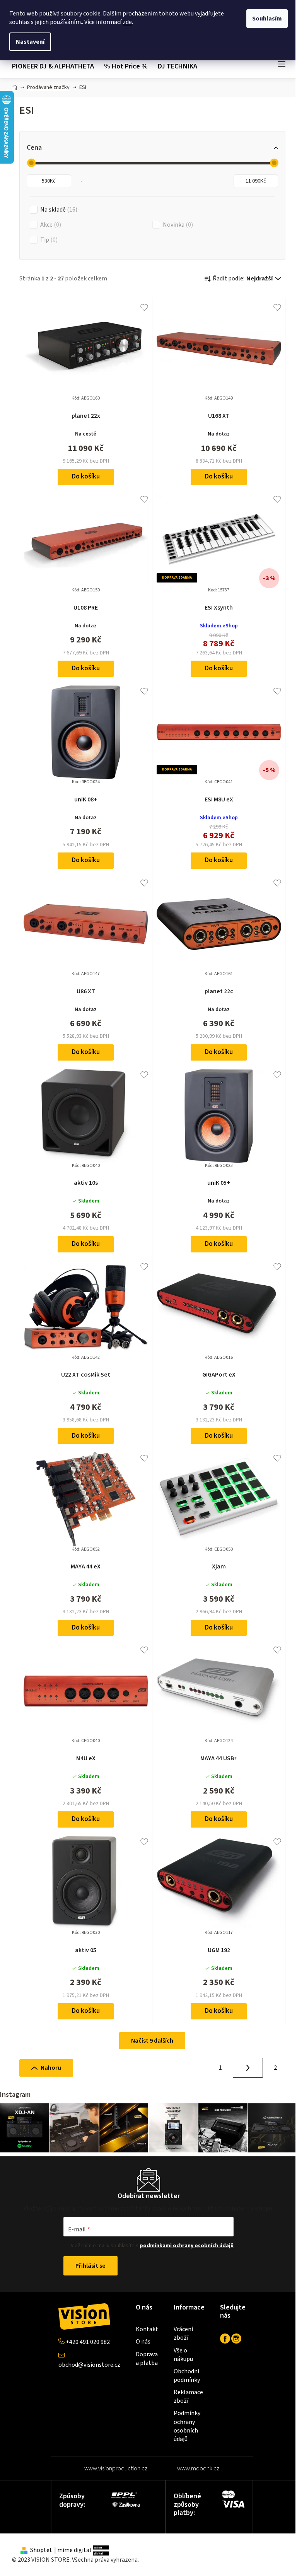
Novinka (177, 225)
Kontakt (147, 2329)
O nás (143, 2342)
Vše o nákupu (183, 2355)
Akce (50, 225)
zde (127, 22)
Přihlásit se (90, 2266)
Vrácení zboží (183, 2333)
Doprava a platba (147, 2359)
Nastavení (30, 42)
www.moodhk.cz (198, 2468)
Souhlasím (267, 19)
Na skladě (58, 210)
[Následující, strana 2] (248, 2068)
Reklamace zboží (188, 2397)
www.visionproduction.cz (116, 2468)
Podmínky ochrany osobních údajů (187, 2426)
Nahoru (51, 2068)
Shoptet (41, 2550)
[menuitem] (55, 67)
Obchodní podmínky (187, 2376)
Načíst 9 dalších (152, 2041)
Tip (48, 240)
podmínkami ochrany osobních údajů (187, 2246)
